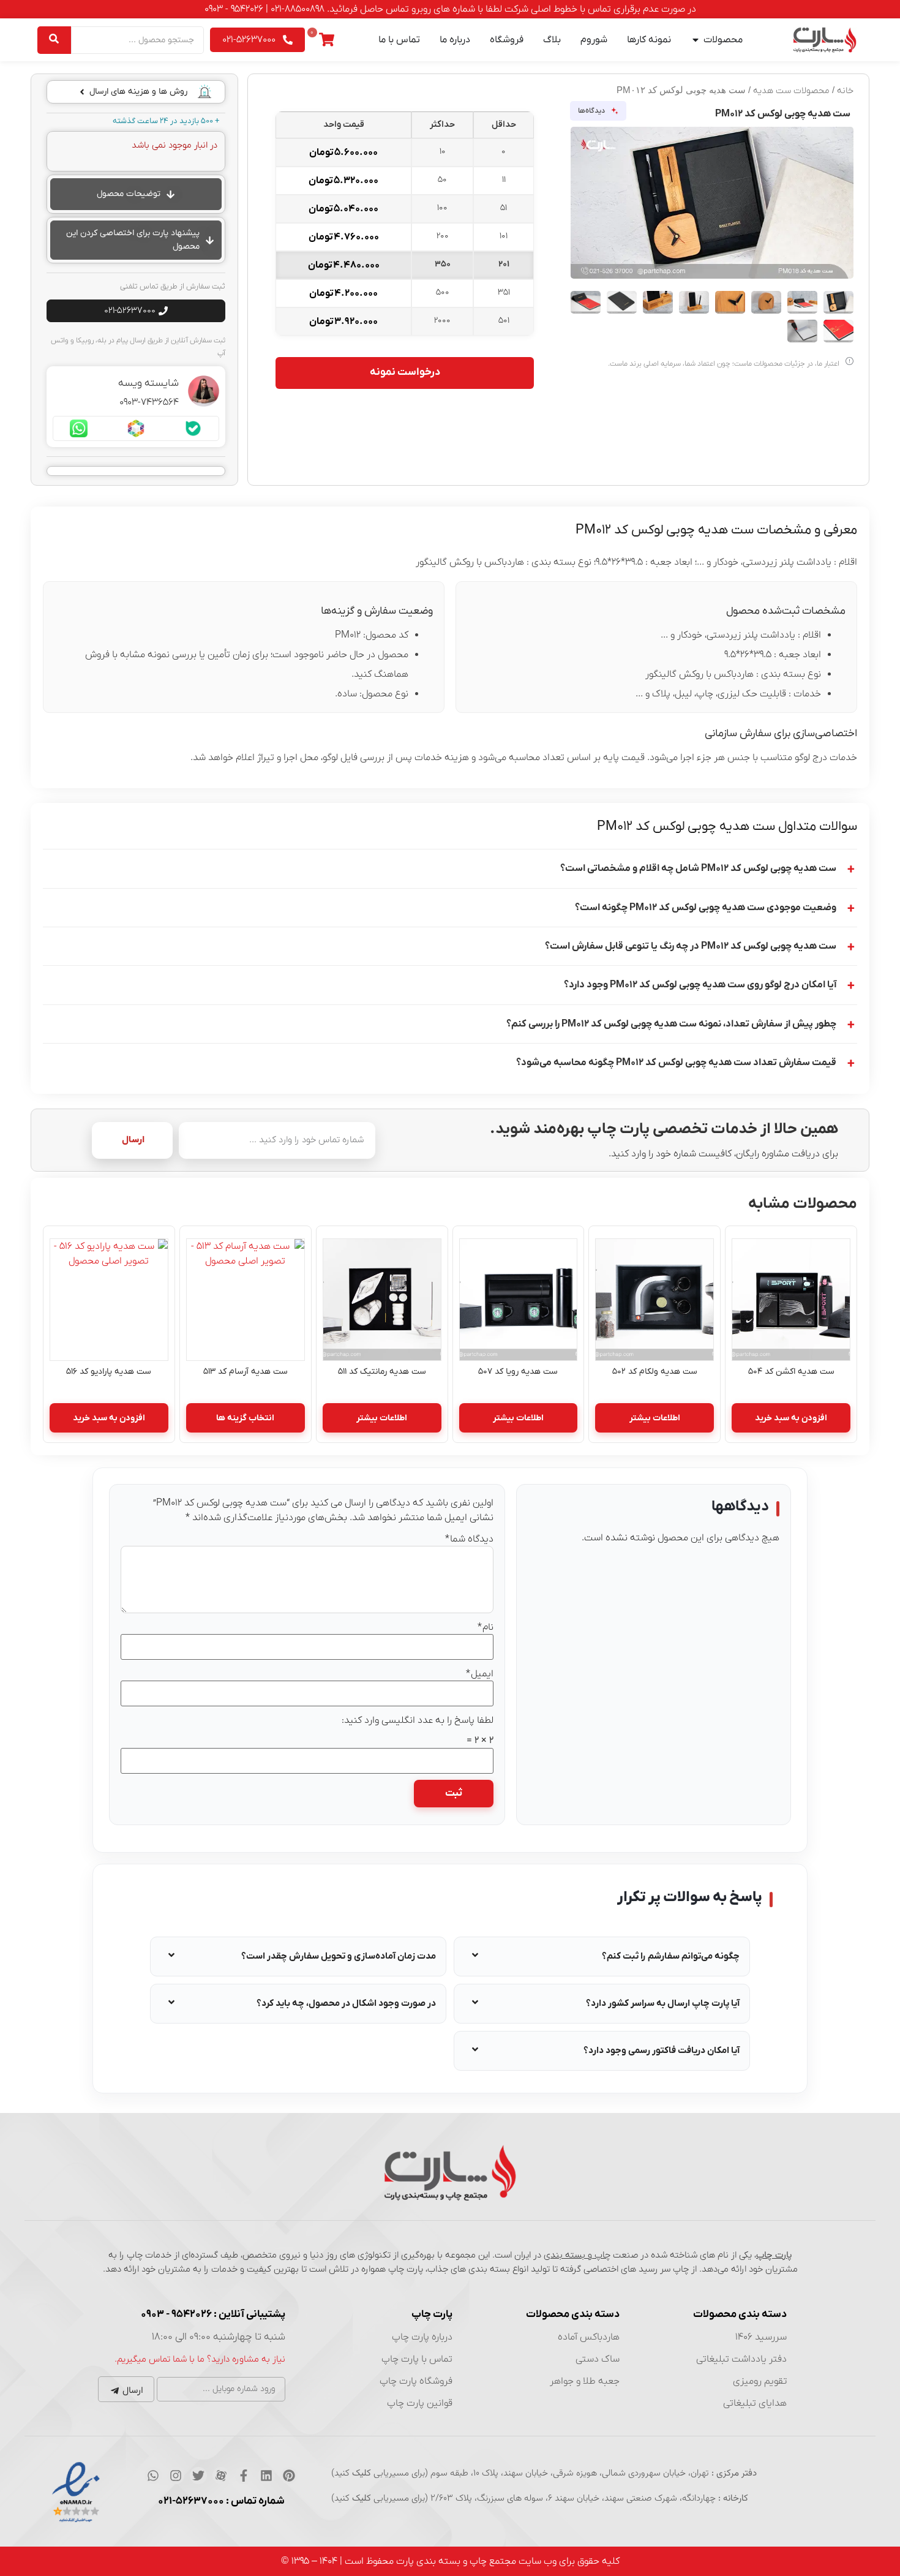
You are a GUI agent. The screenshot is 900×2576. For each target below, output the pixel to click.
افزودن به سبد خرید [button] (791, 1418)
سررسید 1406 (761, 2337)
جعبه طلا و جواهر (585, 2381)
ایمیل (480, 1674)
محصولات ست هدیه (791, 91)
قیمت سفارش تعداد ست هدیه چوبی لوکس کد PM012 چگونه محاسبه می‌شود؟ (676, 1063)
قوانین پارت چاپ (420, 2403)
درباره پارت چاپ (422, 2337)
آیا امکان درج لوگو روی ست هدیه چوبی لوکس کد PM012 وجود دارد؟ (700, 985)
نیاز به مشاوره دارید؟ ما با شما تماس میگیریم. (200, 2359)
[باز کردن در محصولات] (696, 40)
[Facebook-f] (244, 2476)
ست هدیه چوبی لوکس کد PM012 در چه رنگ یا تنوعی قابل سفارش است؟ (691, 946)
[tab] (602, 1956)
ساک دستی (598, 2359)
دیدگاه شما (469, 1539)
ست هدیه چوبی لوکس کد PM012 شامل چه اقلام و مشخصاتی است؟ (698, 868)
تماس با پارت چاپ (417, 2359)
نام (486, 1627)
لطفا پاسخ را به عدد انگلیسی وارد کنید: (418, 1720)
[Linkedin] (266, 2476)
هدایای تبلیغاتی (755, 2403)
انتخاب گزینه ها (245, 1418)
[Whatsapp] (153, 2476)
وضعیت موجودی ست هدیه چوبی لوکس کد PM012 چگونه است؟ (706, 908)
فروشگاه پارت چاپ (416, 2381)
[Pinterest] (289, 2476)
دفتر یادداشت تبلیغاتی (741, 2359)
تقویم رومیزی (760, 2381)
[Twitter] (198, 2476)
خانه (845, 91)
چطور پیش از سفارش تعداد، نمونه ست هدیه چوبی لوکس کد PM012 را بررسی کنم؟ (671, 1024)
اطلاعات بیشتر (655, 1418)
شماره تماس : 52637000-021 (221, 2501)
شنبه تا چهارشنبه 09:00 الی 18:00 (219, 2337)
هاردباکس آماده (589, 2337)
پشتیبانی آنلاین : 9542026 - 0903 (213, 2314)
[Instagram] (176, 2476)
